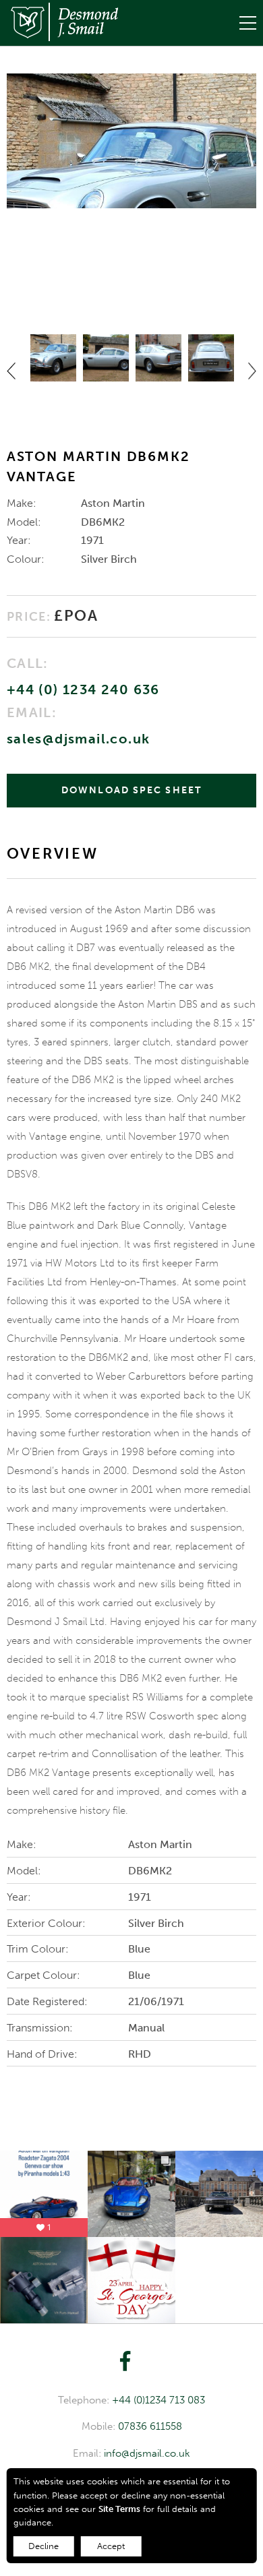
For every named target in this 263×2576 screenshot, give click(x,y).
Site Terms (119, 2509)
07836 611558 (150, 2426)
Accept (111, 2546)
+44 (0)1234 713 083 (158, 2400)
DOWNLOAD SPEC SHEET (131, 790)
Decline (43, 2546)
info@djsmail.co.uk (147, 2453)
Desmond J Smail (62, 22)
